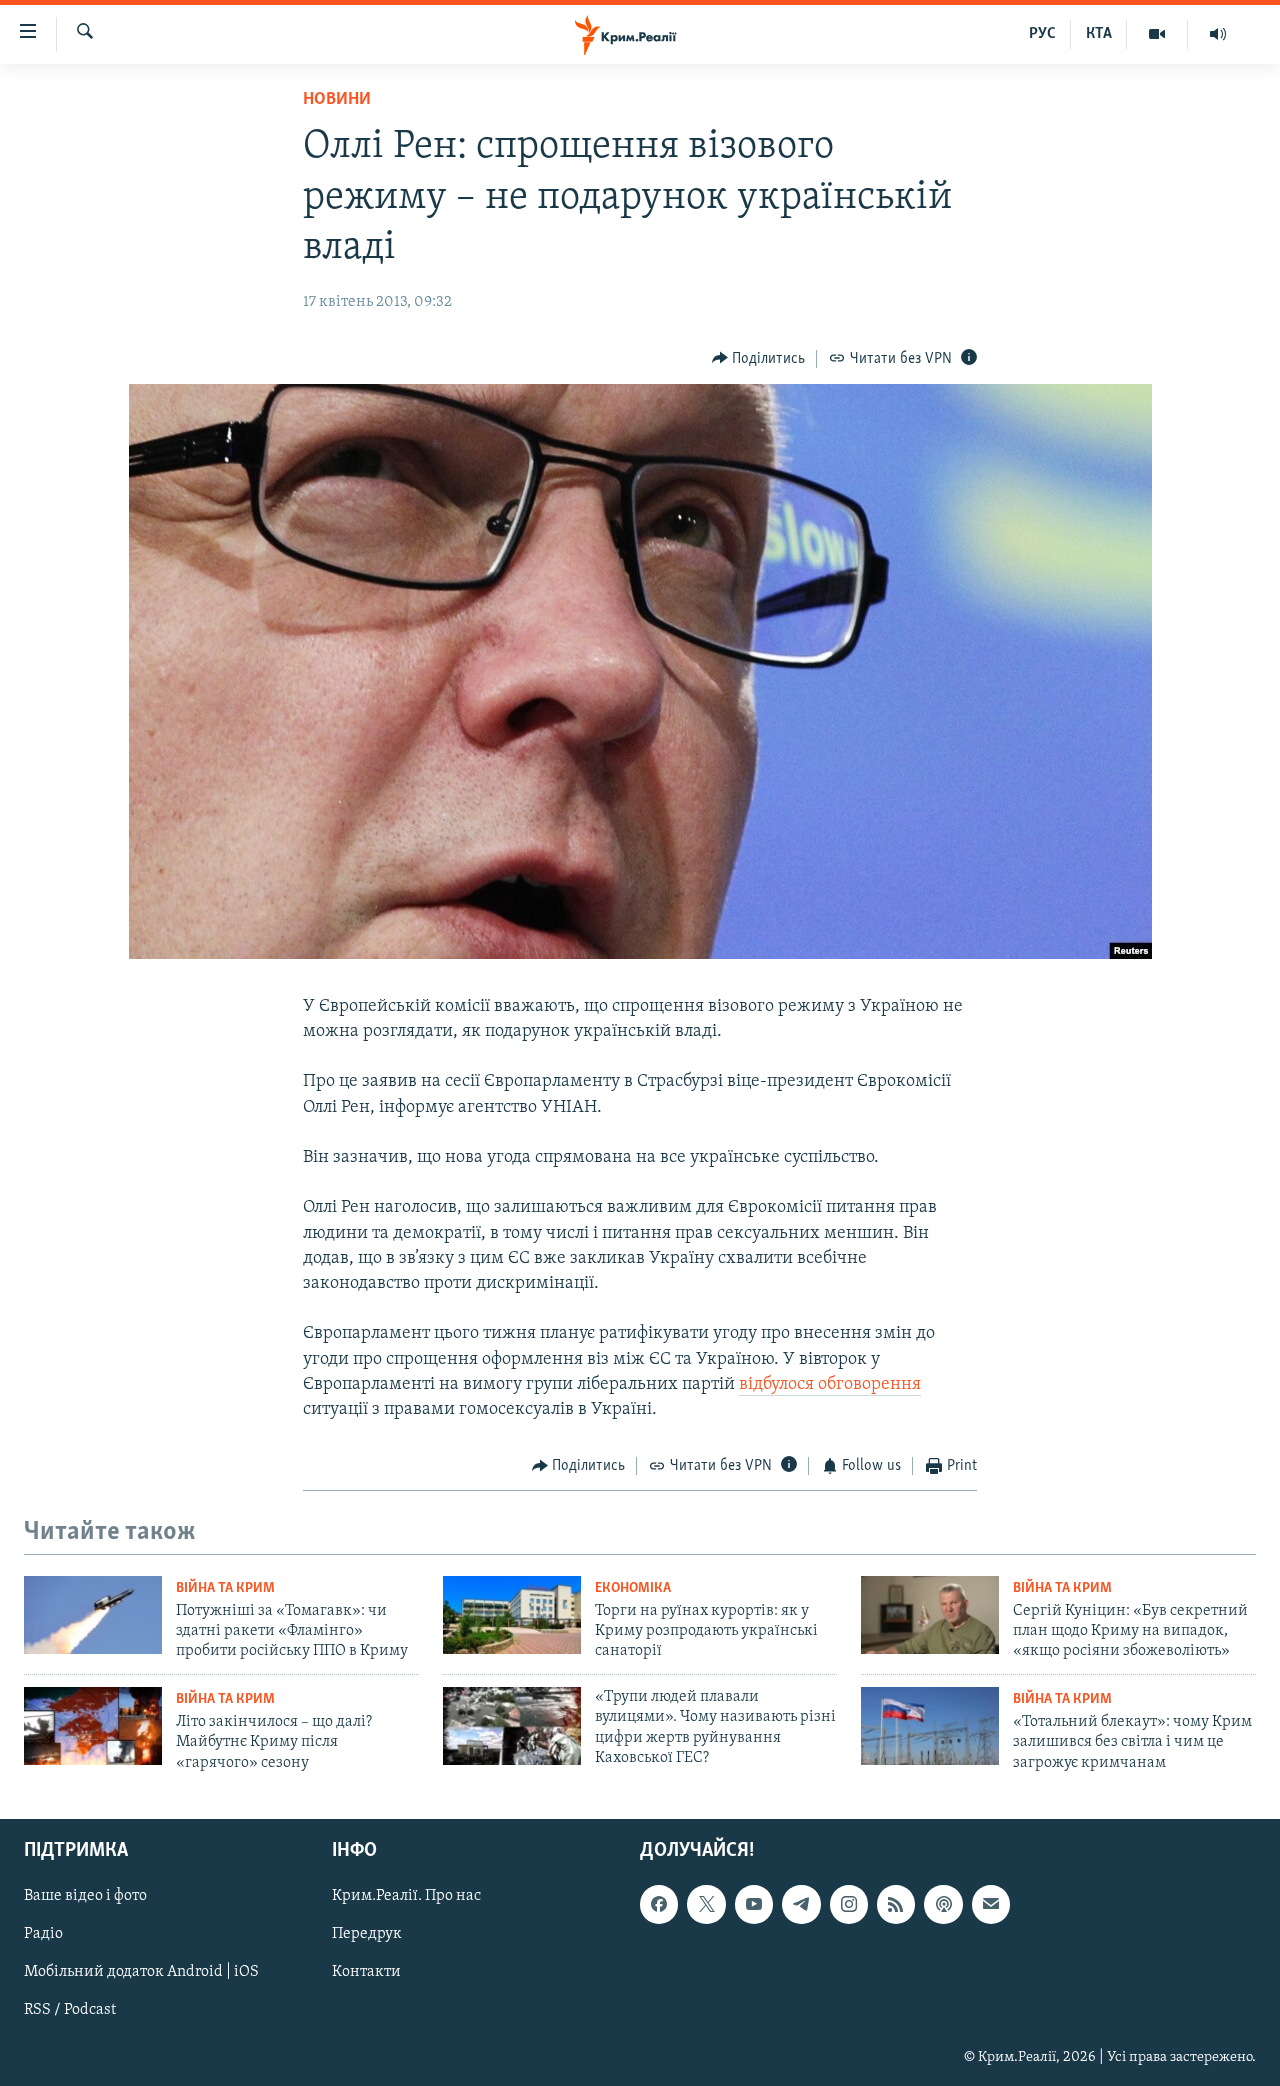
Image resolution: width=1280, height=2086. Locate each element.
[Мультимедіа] (1157, 34)
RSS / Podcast (70, 2011)
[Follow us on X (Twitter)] (706, 1905)
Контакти (366, 1973)
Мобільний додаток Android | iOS (141, 1973)
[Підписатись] (991, 1905)
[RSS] (896, 1905)
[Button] (759, 359)
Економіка (633, 1588)
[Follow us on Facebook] (659, 1905)
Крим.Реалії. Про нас (406, 1897)
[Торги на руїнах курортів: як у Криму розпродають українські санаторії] (512, 1615)
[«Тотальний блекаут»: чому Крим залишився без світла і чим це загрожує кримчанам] (930, 1726)
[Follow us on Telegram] (801, 1905)
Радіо (43, 1935)
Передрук (367, 1935)
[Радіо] (1218, 34)
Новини (337, 100)
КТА (1099, 34)
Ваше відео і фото (85, 1897)
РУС (1042, 34)
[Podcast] (943, 1905)
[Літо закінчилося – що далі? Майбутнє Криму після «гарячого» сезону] (93, 1726)
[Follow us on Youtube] (754, 1905)
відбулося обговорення (830, 1385)
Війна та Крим (225, 1588)
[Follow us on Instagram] (849, 1905)
